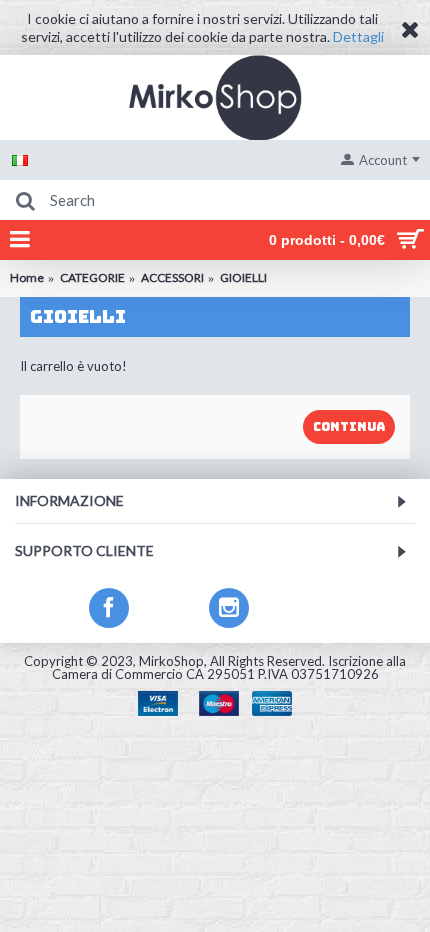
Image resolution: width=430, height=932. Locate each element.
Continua (349, 427)
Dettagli (358, 36)
